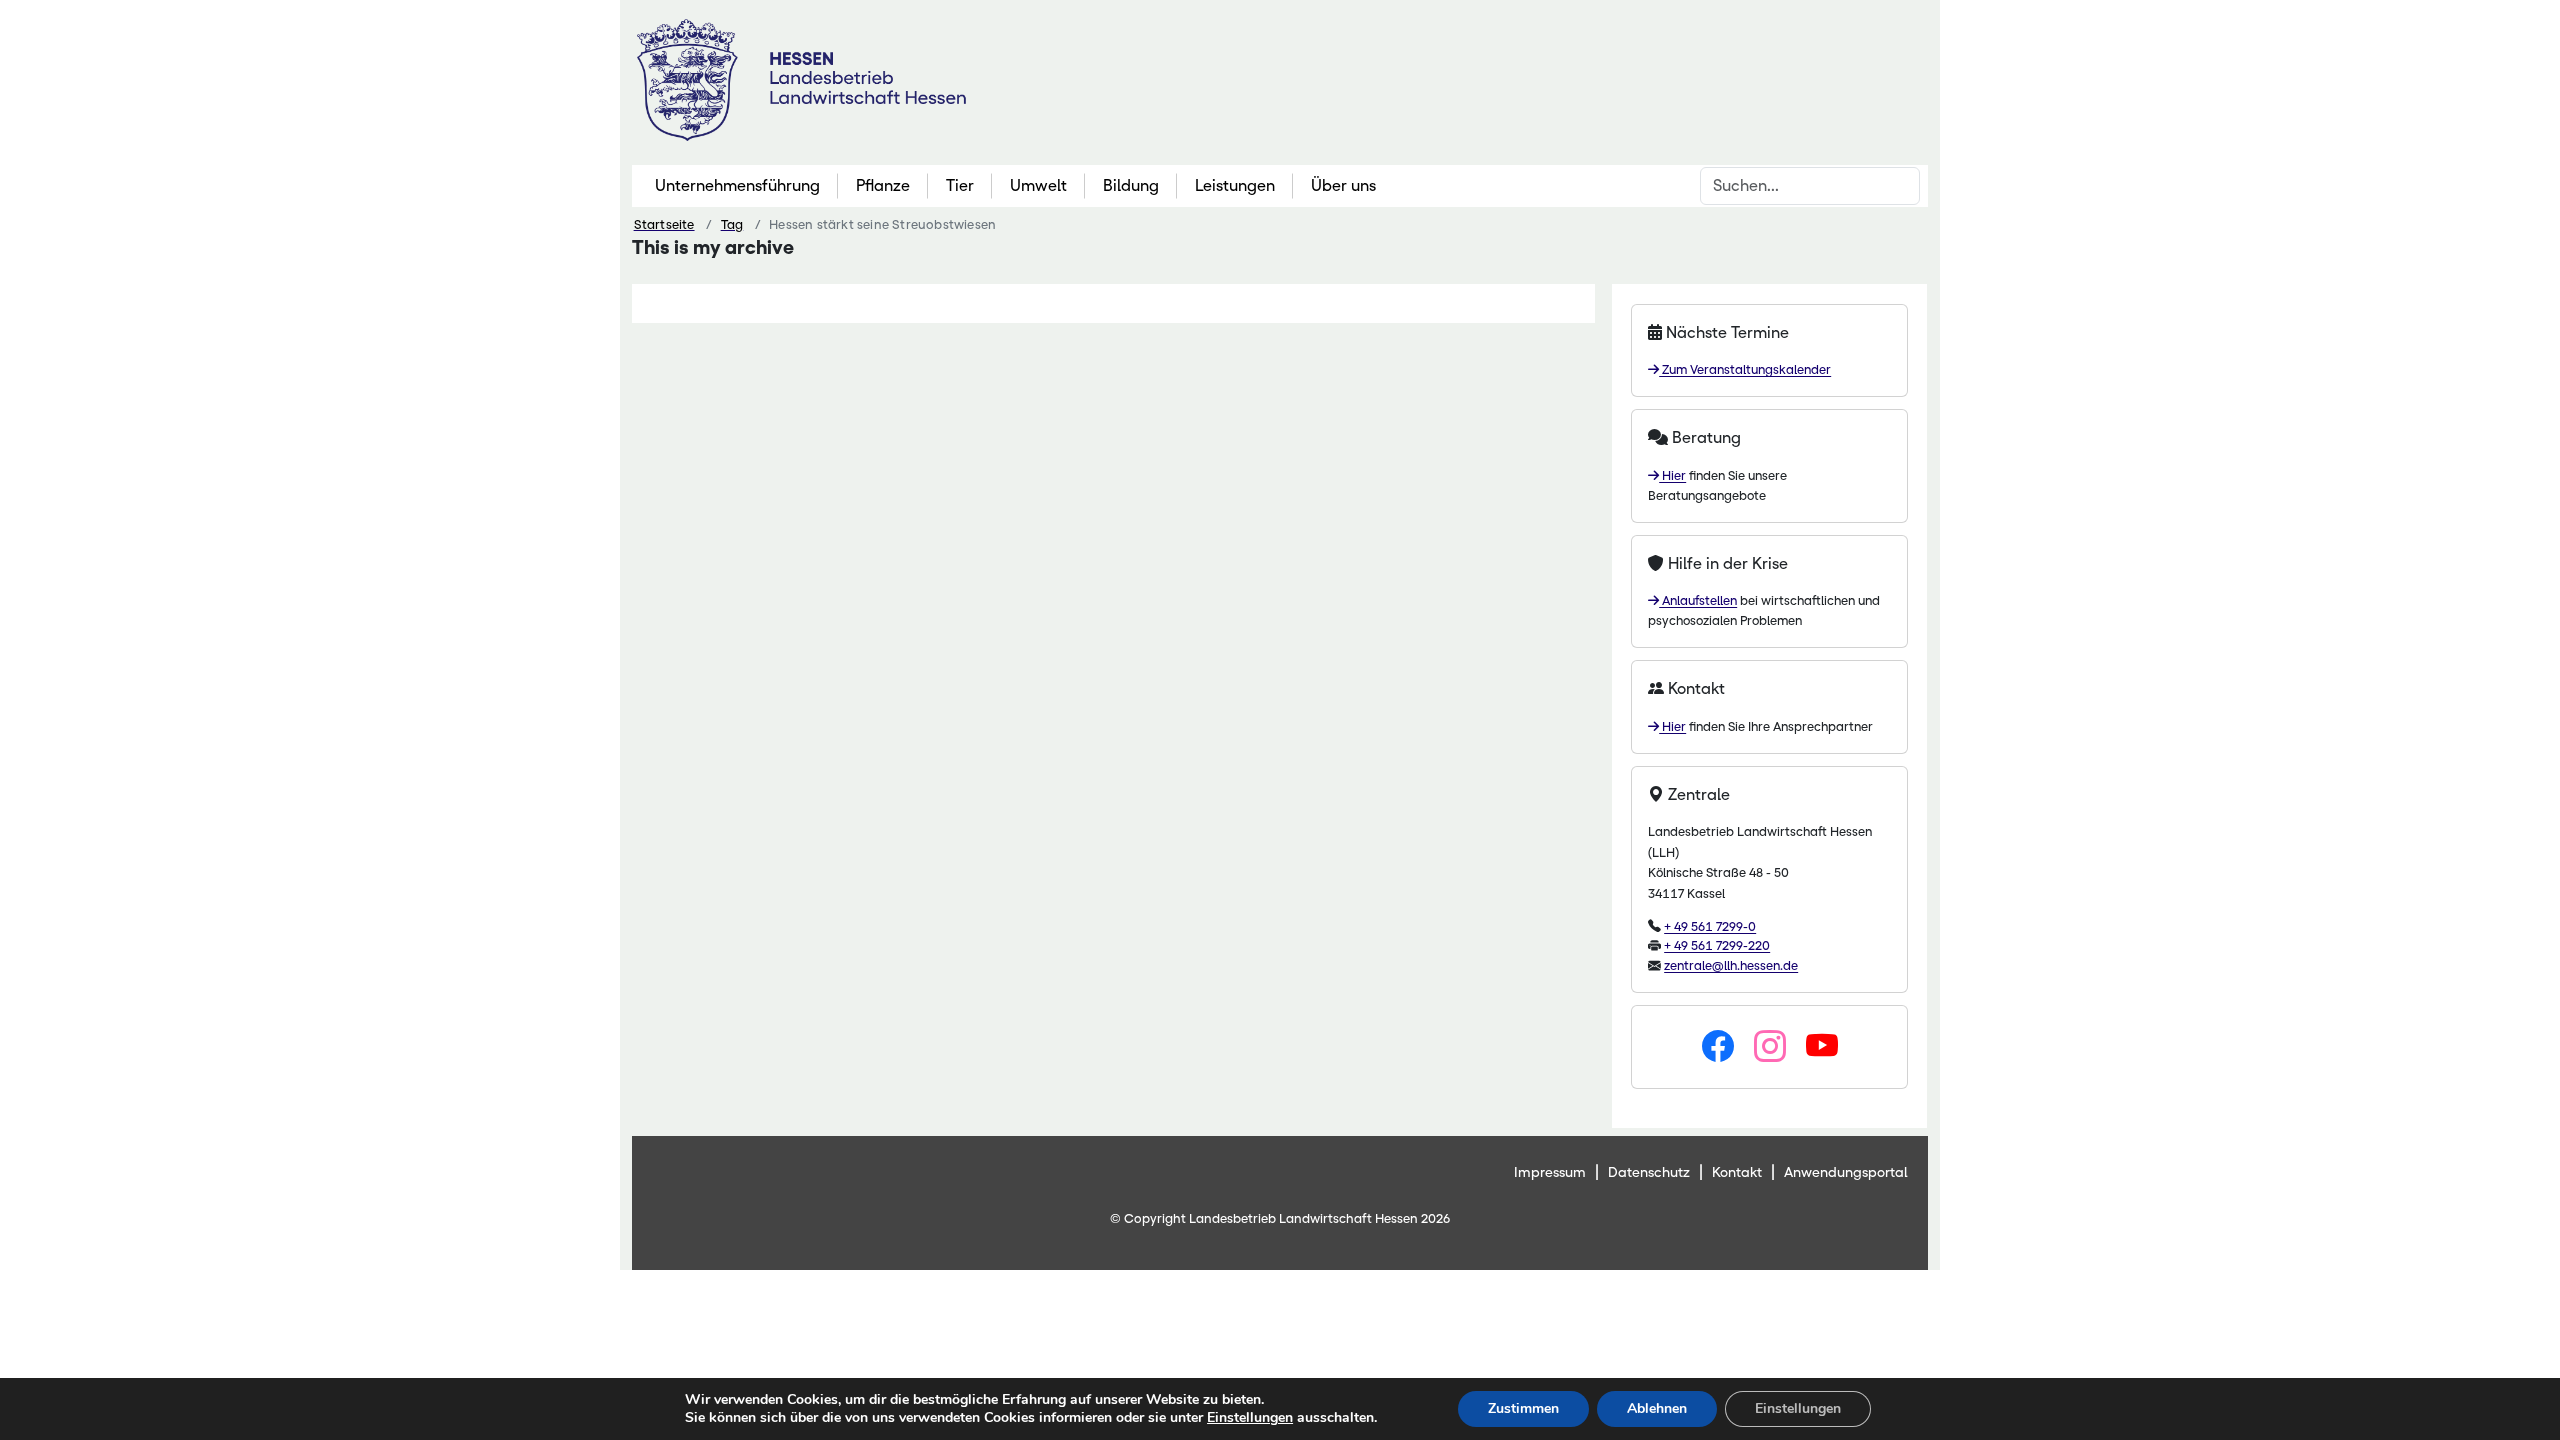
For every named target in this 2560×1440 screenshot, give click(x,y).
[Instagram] (1770, 1047)
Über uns (1343, 185)
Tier (960, 185)
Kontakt (1737, 1172)
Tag (732, 224)
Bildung (1131, 185)
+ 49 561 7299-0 (1710, 926)
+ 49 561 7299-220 (1717, 945)
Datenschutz (1649, 1172)
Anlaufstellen (1698, 600)
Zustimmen (1523, 1408)
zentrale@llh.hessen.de (1731, 965)
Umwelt (1038, 185)
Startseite (664, 224)
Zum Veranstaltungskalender (1745, 369)
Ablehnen (1657, 1408)
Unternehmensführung (737, 185)
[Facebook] (1718, 1047)
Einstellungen (1250, 1418)
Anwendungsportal (1846, 1172)
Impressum (1550, 1172)
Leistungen (1235, 185)
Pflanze (883, 185)
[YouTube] (1822, 1047)
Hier (1672, 475)
